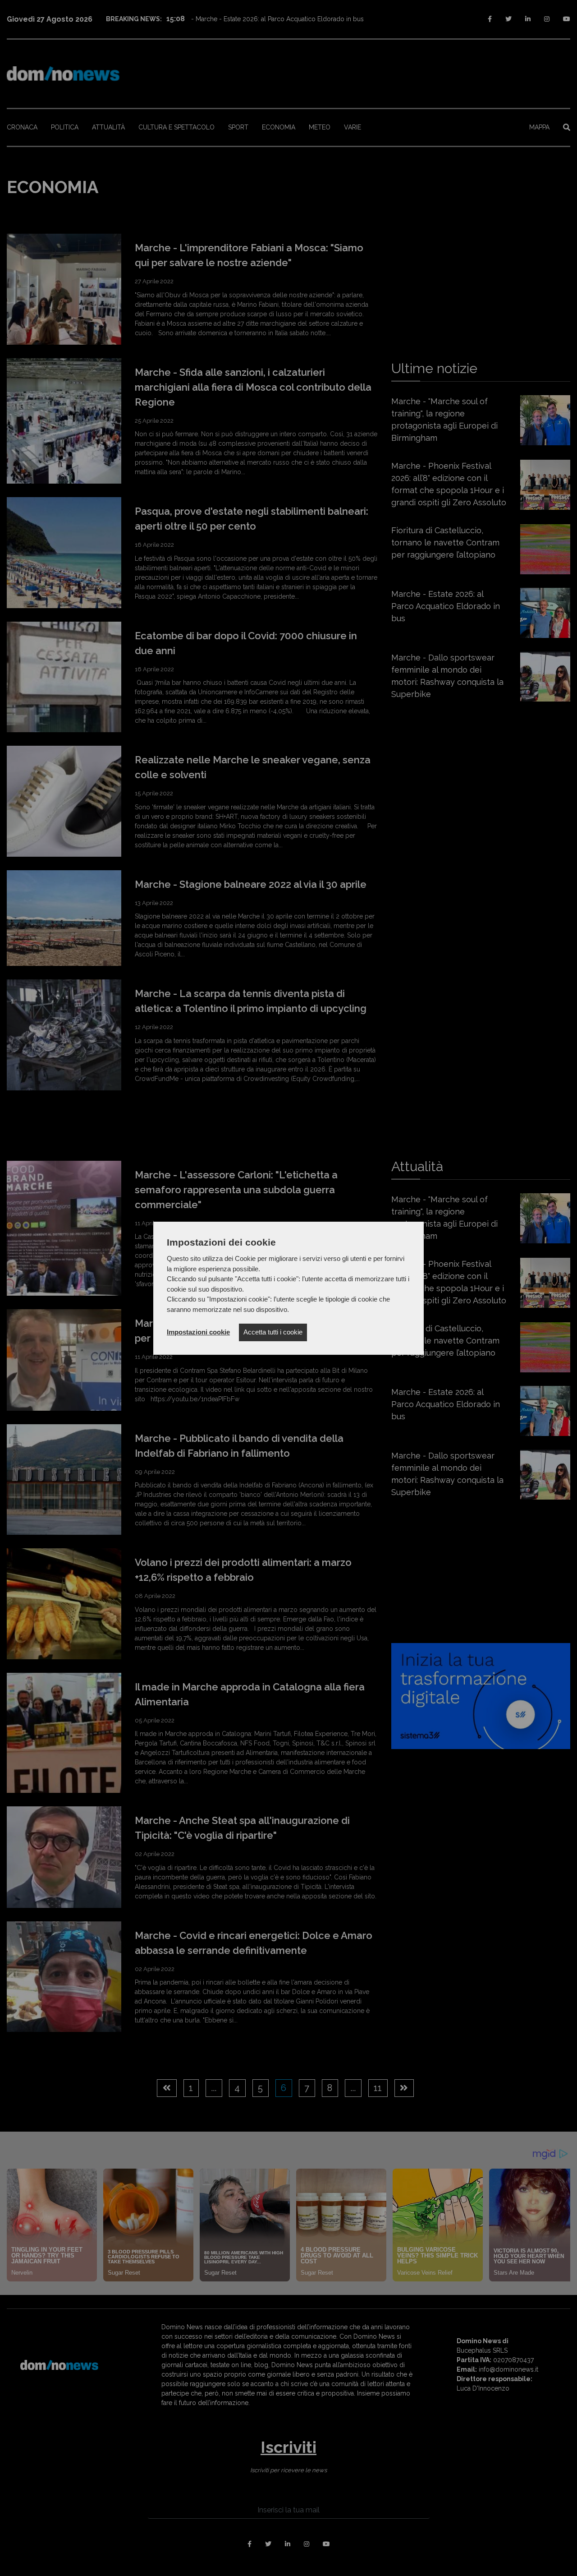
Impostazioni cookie (198, 1332)
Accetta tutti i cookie (273, 1332)
